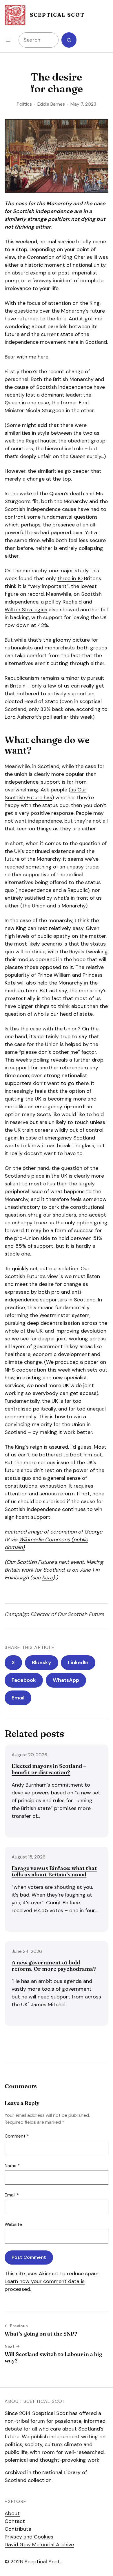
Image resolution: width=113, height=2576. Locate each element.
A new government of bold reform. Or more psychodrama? (54, 1966)
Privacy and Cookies (29, 2537)
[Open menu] (8, 40)
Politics (24, 104)
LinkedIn (78, 1662)
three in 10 (70, 578)
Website (13, 2224)
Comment (17, 2136)
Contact (15, 2521)
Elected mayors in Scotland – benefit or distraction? (49, 1769)
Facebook (24, 1680)
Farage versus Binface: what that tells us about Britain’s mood (54, 1871)
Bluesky (42, 1662)
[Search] (69, 40)
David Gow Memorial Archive (39, 2545)
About (12, 2513)
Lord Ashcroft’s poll (28, 717)
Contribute (18, 2529)
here (47, 1578)
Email (18, 1698)
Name (12, 2165)
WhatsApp (66, 1680)
